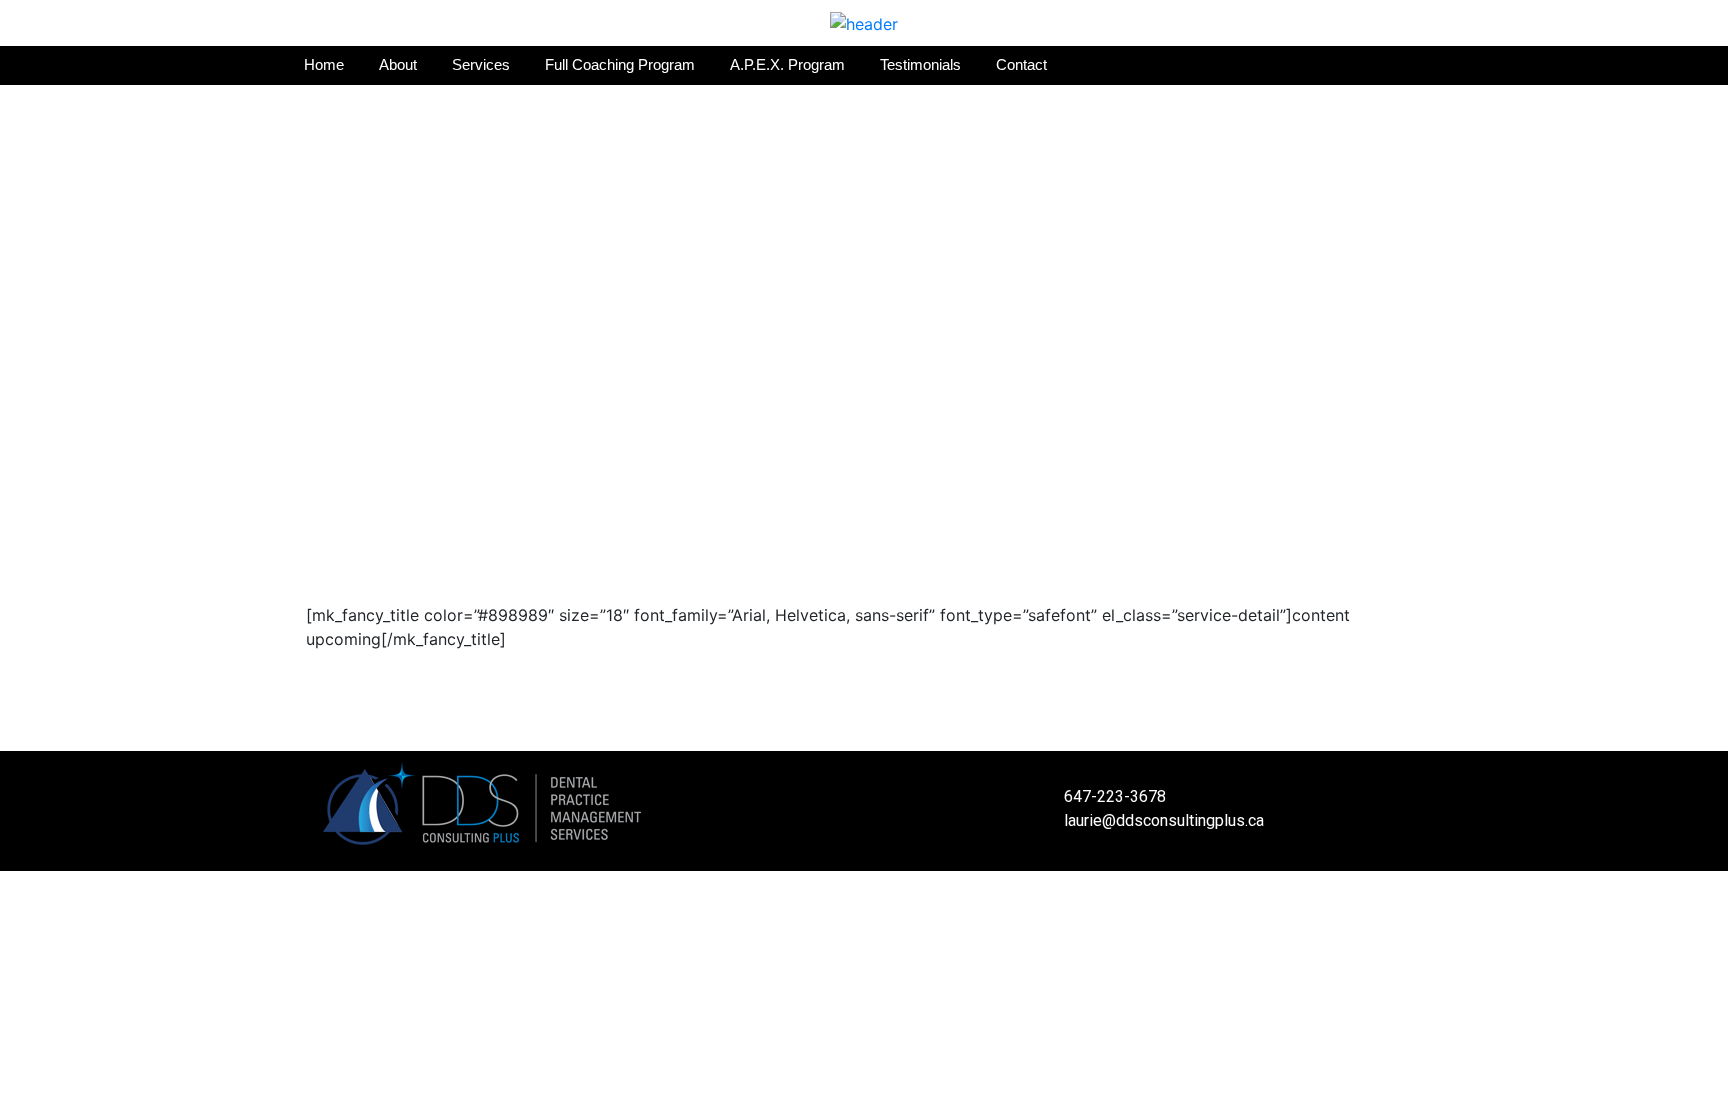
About (398, 64)
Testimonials (920, 64)
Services (481, 64)
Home (324, 64)
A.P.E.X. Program (787, 64)
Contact (1021, 64)
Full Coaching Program (620, 64)
